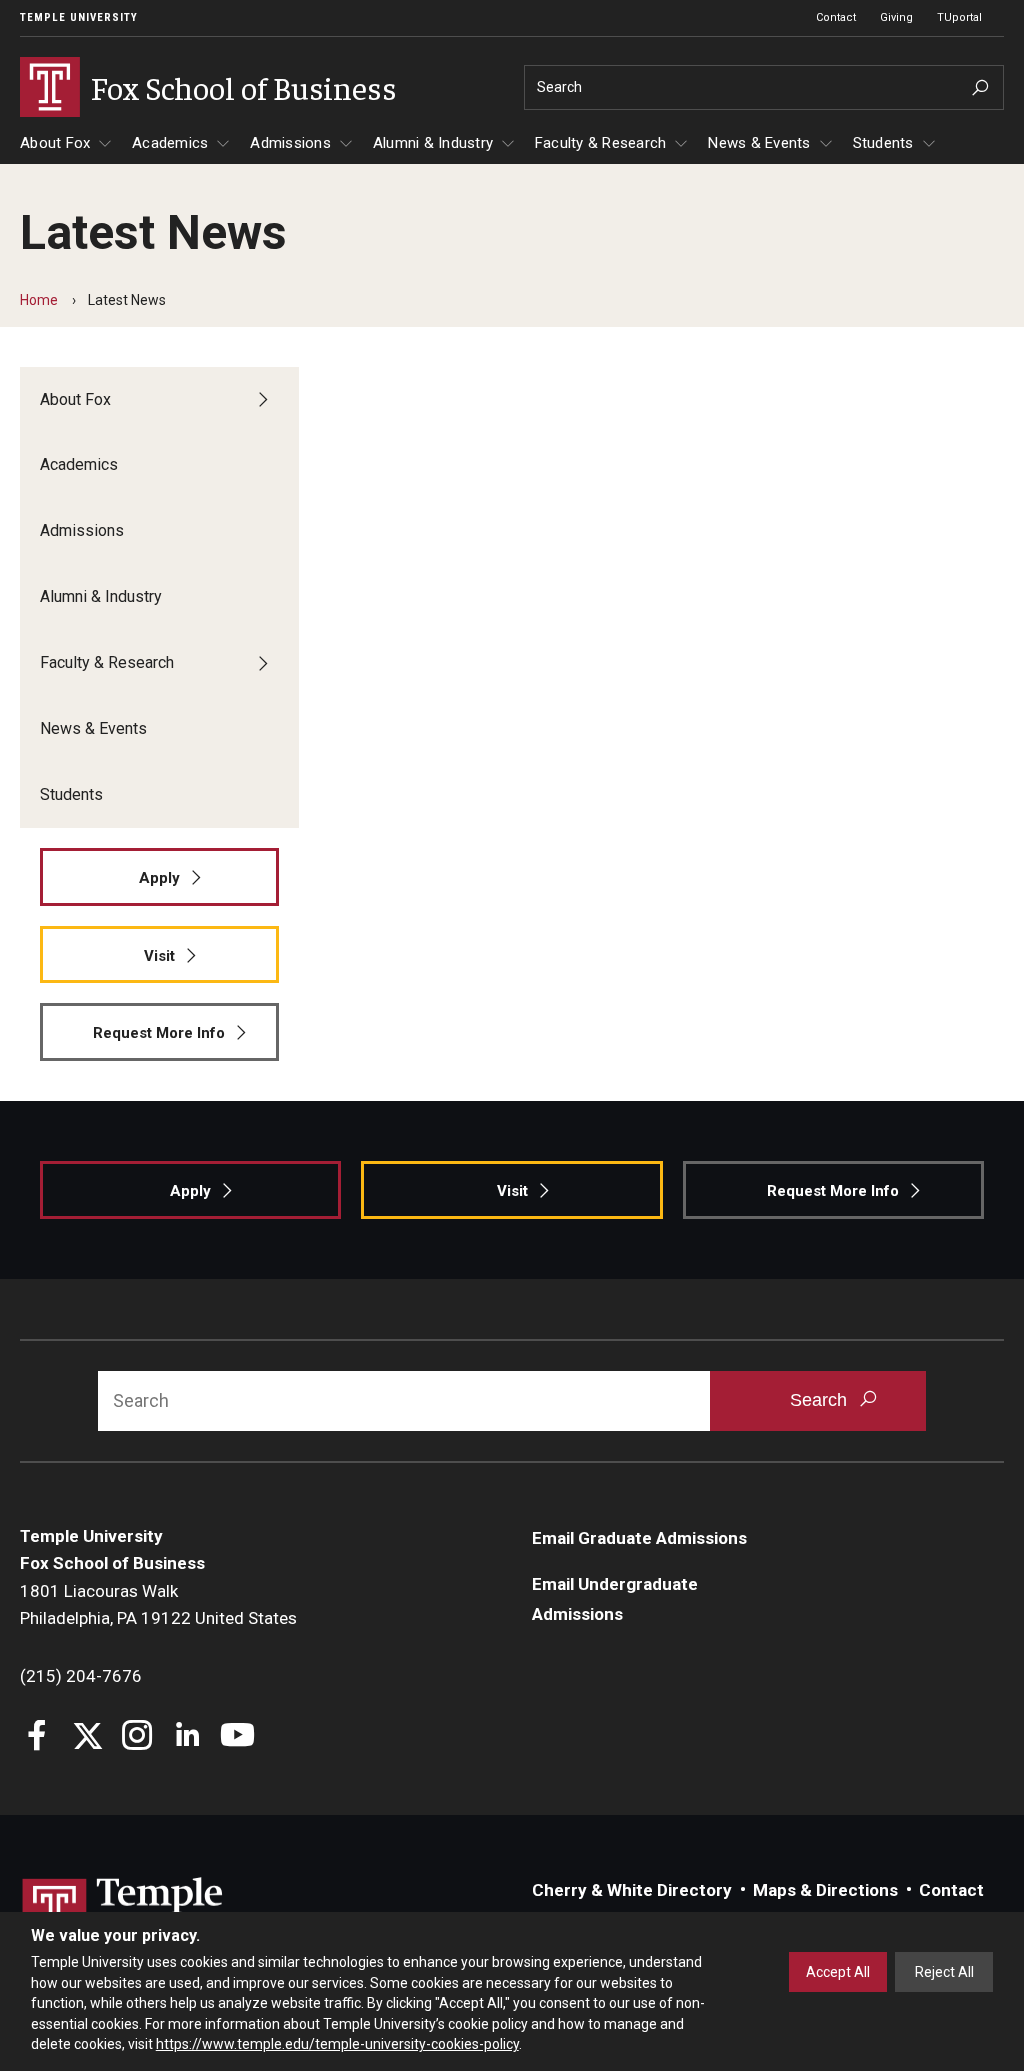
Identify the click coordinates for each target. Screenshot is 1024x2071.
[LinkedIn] (187, 1737)
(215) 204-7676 (81, 1676)
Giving (896, 17)
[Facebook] (37, 1737)
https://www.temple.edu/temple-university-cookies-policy (337, 2044)
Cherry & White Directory (632, 1890)
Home (39, 300)
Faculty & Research (601, 143)
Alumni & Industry (433, 143)
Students (883, 143)
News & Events (759, 143)
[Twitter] (87, 1737)
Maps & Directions (825, 1890)
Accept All (838, 1972)
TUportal (959, 17)
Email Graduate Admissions (639, 1538)
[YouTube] (237, 1737)
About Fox (55, 143)
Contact (836, 17)
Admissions (290, 143)
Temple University (79, 17)
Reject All (944, 1972)
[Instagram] (137, 1737)
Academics (170, 143)
